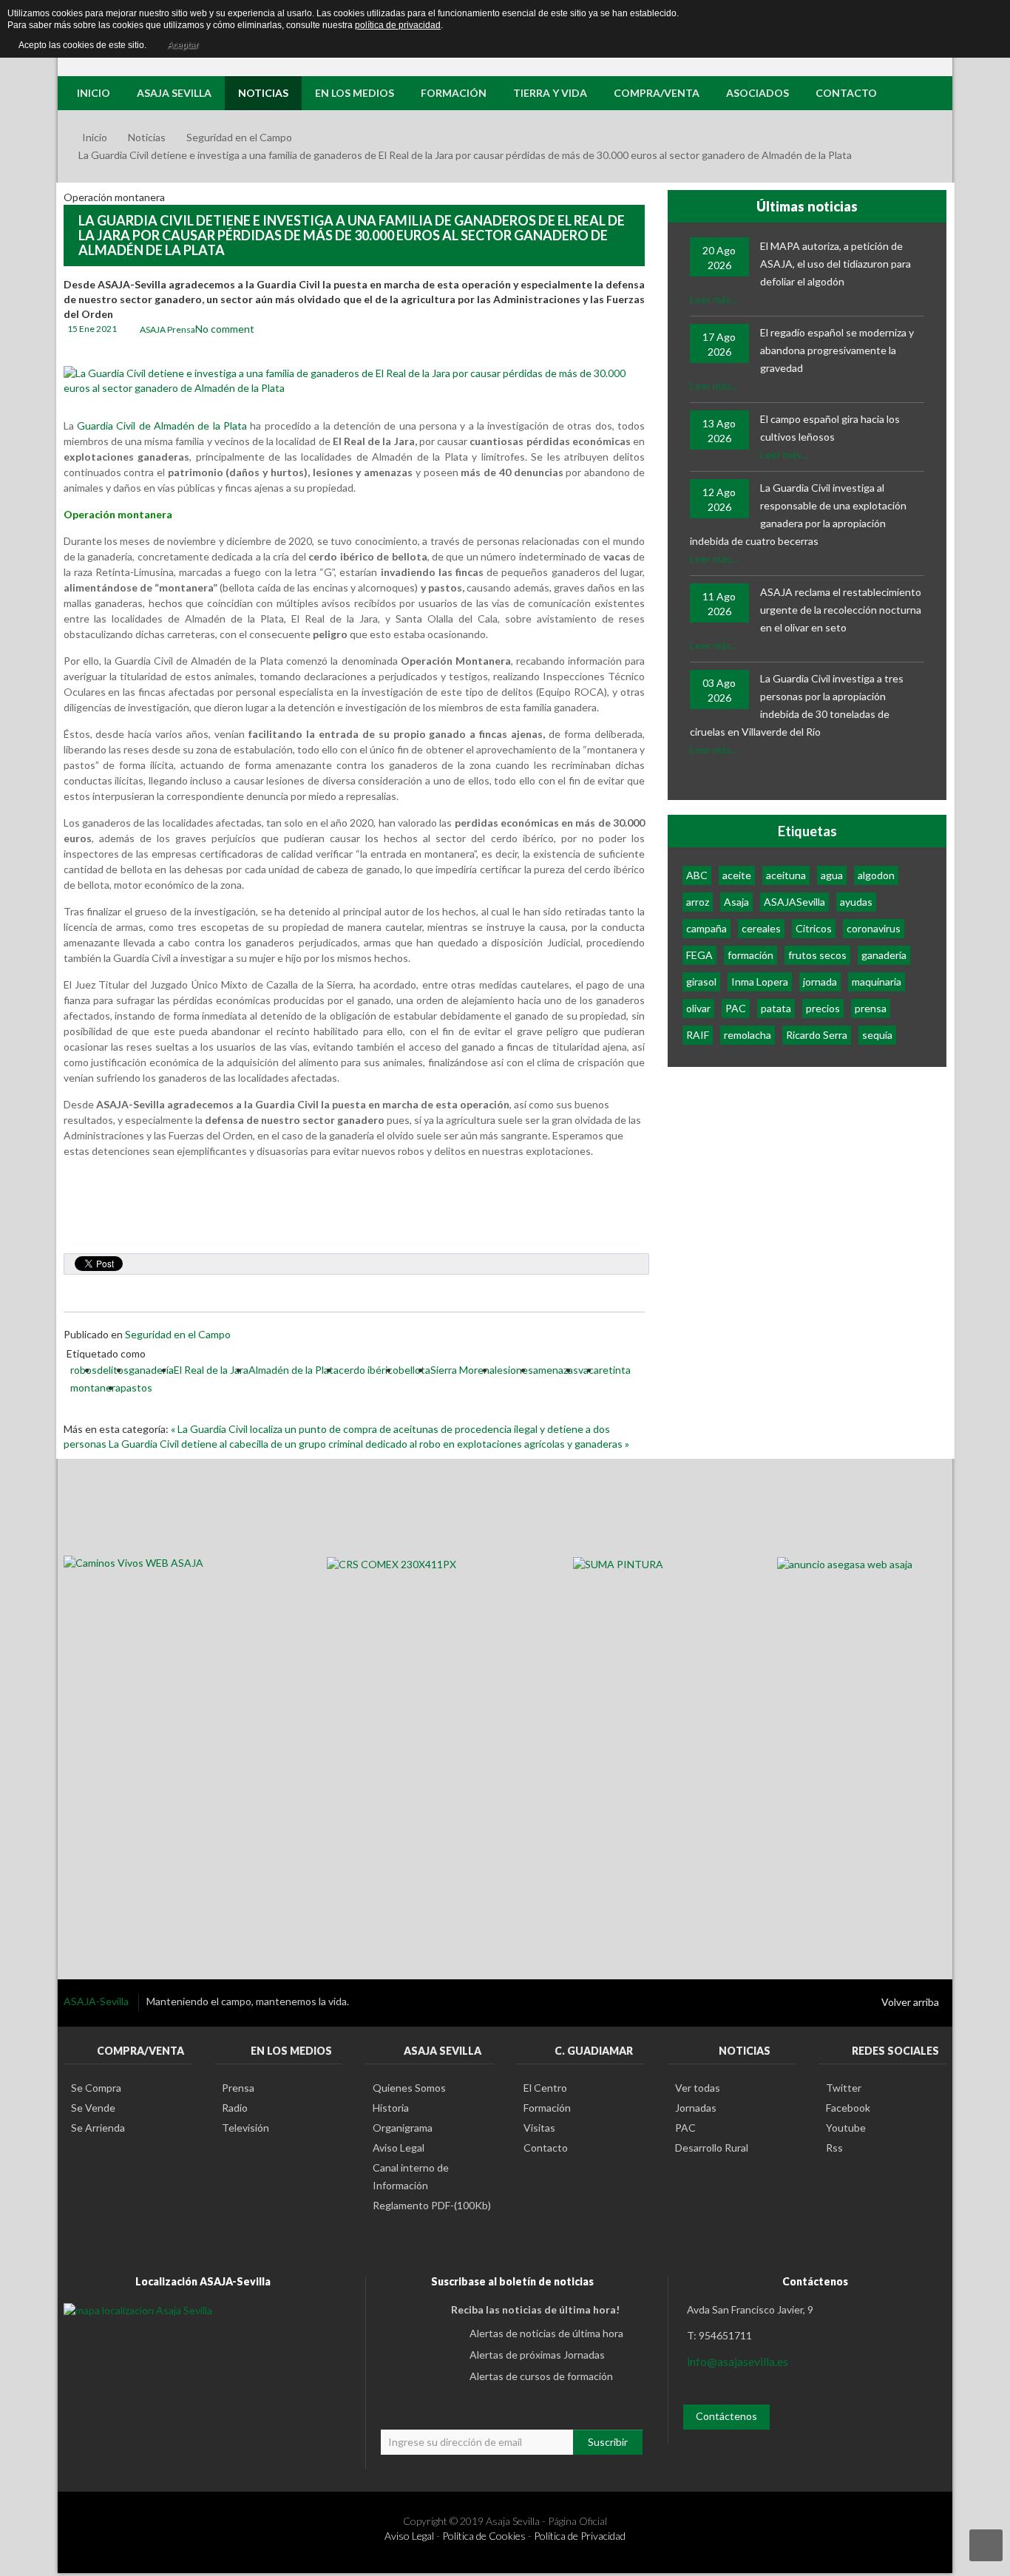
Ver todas (698, 2088)
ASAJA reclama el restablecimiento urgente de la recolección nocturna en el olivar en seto (841, 610)
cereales (761, 928)
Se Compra (96, 2088)
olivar (698, 1008)
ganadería (151, 1370)
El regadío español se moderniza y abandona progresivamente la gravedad (837, 350)
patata (776, 1008)
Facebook (848, 2108)
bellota (414, 1370)
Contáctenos (726, 2416)
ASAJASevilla (794, 902)
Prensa (238, 2088)
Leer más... (714, 299)
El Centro (545, 2088)
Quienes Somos (409, 2088)
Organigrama (403, 2128)
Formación (547, 2108)
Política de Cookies (484, 2536)
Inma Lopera (760, 982)
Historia (391, 2108)
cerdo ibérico (369, 1370)
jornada (820, 982)
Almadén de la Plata (294, 1370)
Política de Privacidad (580, 2536)
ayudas (856, 902)
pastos (136, 1387)
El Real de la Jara (211, 1370)
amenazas (556, 1370)
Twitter (844, 2088)
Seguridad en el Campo (239, 137)
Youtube (846, 2128)
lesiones (514, 1370)
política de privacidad (398, 25)
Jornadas (696, 2108)
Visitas (539, 2128)
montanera (95, 1387)
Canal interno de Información (411, 2176)
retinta (615, 1370)
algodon (876, 875)
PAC (736, 1008)
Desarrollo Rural (712, 2148)
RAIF (698, 1035)
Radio (235, 2108)
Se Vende (93, 2108)
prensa (871, 1008)
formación (750, 955)
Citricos (814, 928)
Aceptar (183, 45)
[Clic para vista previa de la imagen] (354, 380)
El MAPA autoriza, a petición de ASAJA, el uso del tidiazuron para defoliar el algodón (836, 264)
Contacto (546, 2148)
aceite (737, 875)
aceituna (786, 875)
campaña (706, 928)
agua (832, 875)
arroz (698, 902)
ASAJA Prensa (167, 329)
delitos (113, 1370)
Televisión (245, 2128)
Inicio (95, 137)
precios (823, 1008)
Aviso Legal (399, 2148)
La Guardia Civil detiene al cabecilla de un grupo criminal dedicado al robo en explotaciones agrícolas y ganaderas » (369, 1444)
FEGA (699, 955)
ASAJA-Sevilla (97, 2001)
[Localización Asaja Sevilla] (138, 2309)
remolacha (748, 1035)
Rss (834, 2148)
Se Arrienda (98, 2128)
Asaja (736, 902)
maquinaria (877, 982)
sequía (877, 1035)
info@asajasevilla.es (738, 2361)
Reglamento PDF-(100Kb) (432, 2205)
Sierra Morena (462, 1370)
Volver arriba (910, 2002)
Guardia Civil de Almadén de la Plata (164, 426)
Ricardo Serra (817, 1035)
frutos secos (817, 955)
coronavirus (874, 928)
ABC (697, 875)
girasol (701, 982)
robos (84, 1370)
